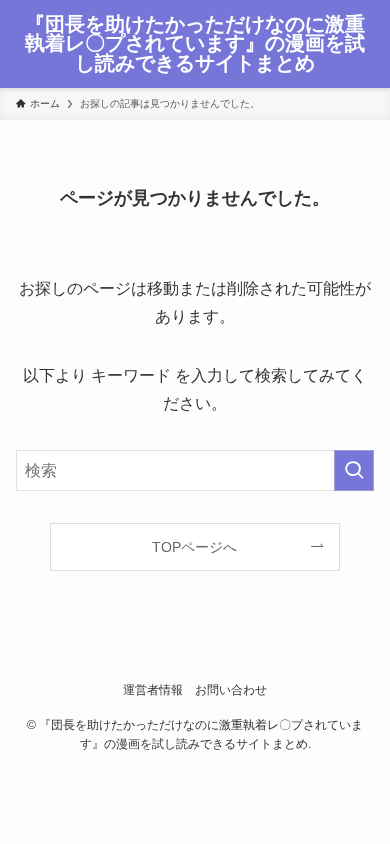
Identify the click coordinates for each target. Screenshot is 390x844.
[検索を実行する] (354, 470)
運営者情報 (153, 689)
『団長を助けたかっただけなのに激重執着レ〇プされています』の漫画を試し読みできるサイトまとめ (195, 44)
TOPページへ (194, 547)
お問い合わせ (231, 689)
